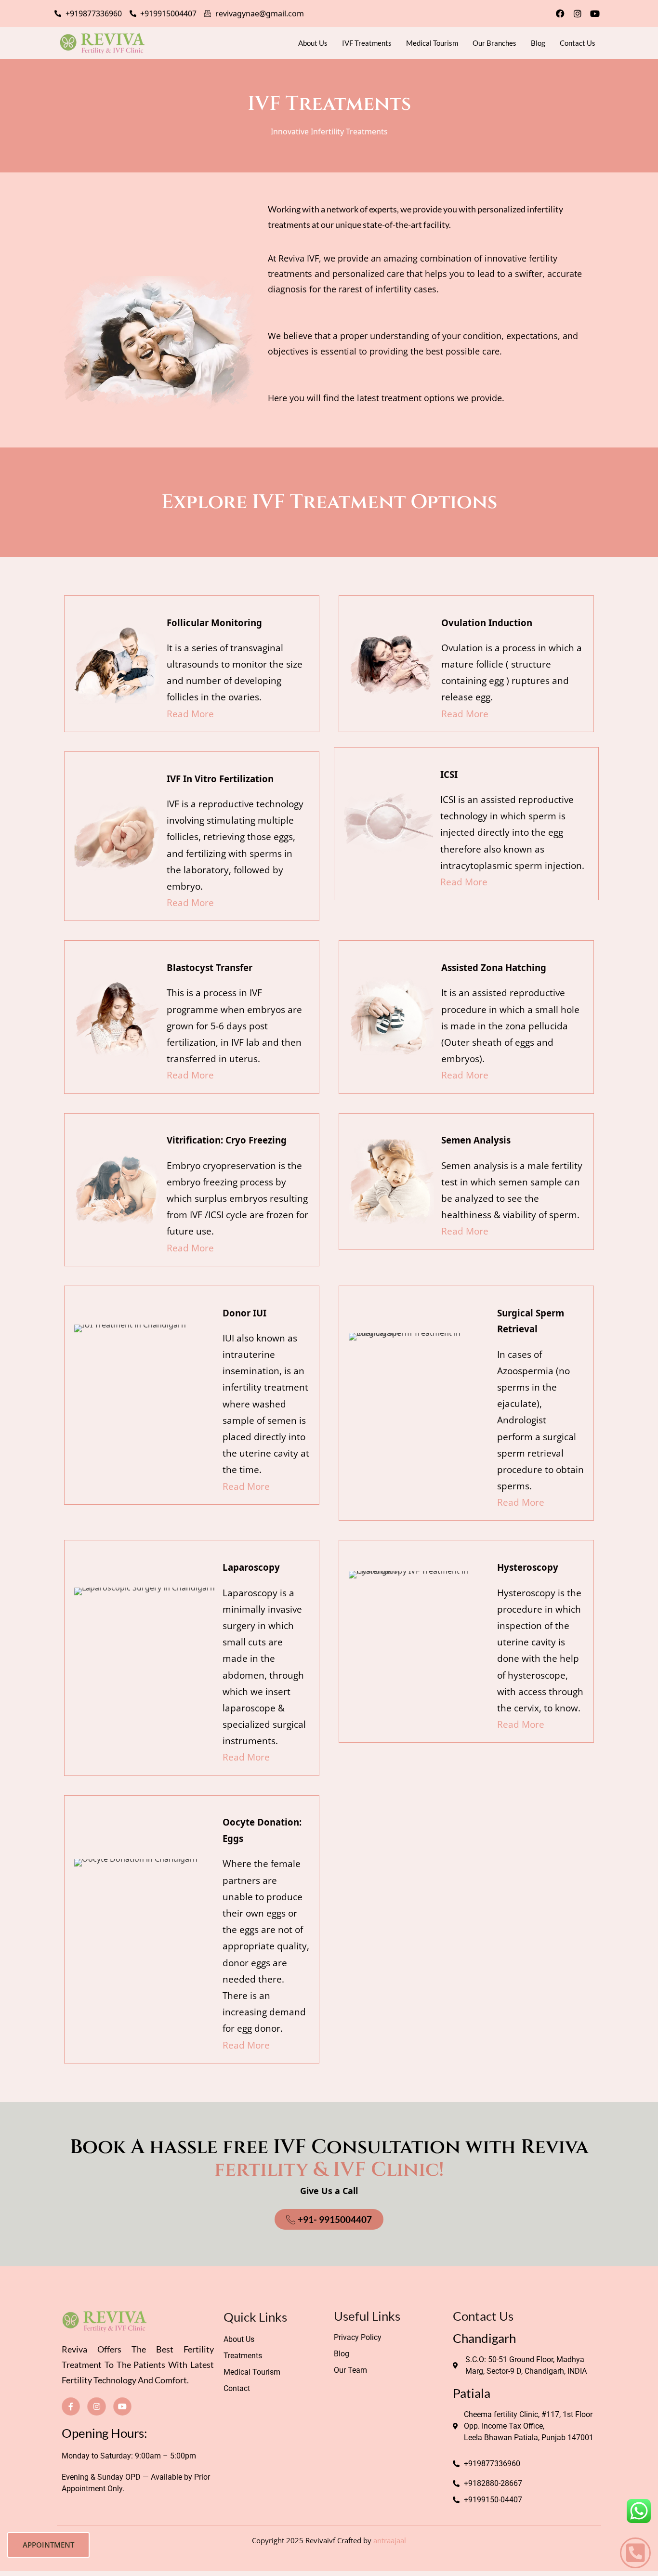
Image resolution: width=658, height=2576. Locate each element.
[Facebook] (560, 13)
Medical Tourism (432, 43)
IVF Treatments (367, 43)
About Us (313, 43)
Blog (538, 43)
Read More (190, 714)
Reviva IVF (299, 258)
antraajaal (390, 2540)
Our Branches (494, 43)
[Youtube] (595, 13)
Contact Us (578, 43)
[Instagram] (578, 13)
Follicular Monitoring (214, 623)
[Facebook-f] (71, 2406)
